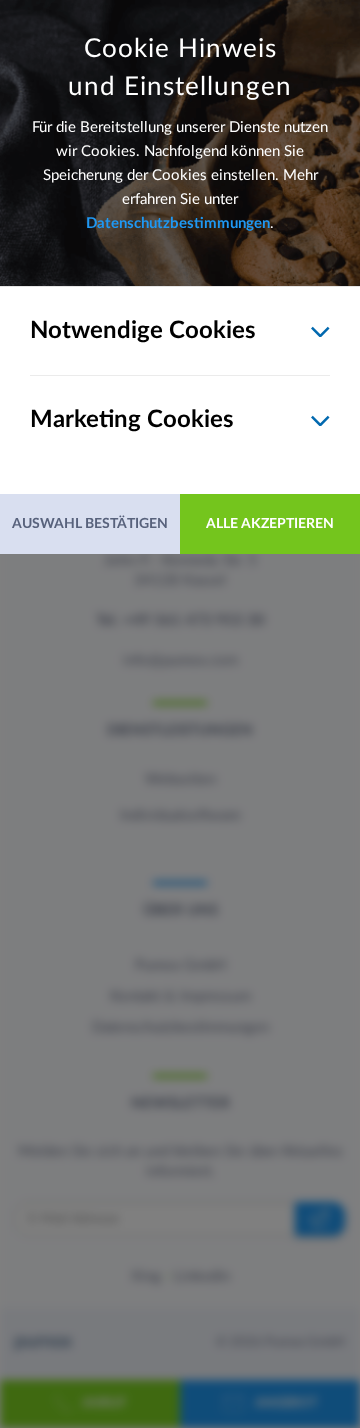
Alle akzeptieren (270, 524)
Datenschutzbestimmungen (178, 223)
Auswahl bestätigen (90, 524)
